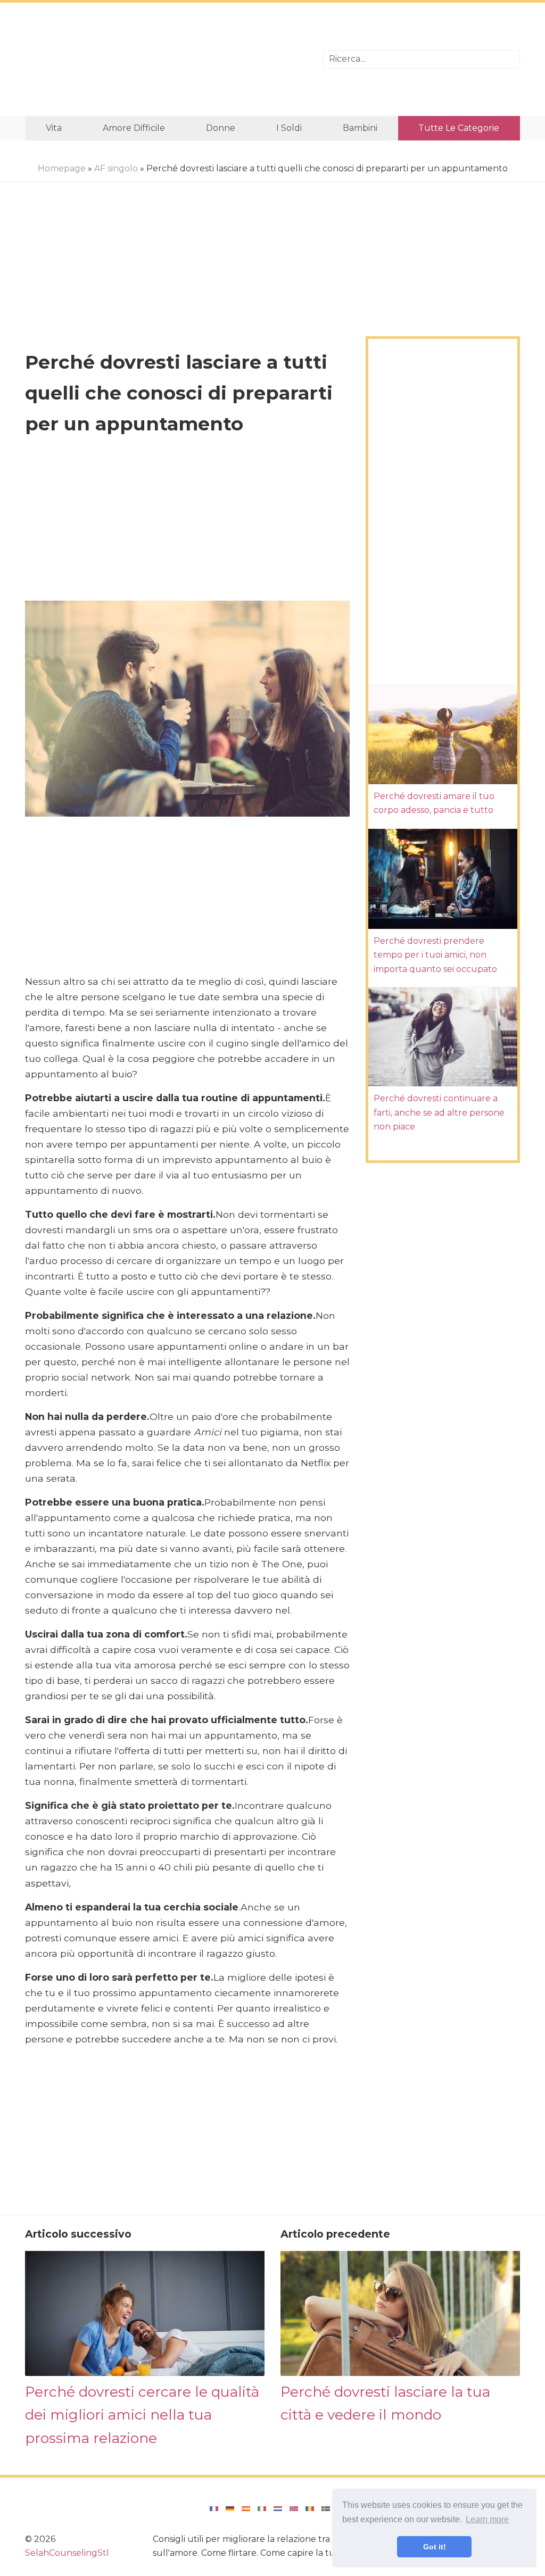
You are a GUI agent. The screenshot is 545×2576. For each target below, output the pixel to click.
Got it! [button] (435, 2547)
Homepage (62, 168)
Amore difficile (134, 128)
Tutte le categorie (459, 128)
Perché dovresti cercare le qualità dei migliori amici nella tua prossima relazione (142, 2415)
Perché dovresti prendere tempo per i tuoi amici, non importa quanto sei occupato (435, 955)
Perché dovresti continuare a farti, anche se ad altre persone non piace (439, 1112)
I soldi (289, 128)
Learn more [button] (487, 2519)
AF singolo (116, 168)
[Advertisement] (166, 59)
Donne (221, 128)
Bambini (360, 128)
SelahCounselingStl (67, 2553)
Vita (54, 128)
